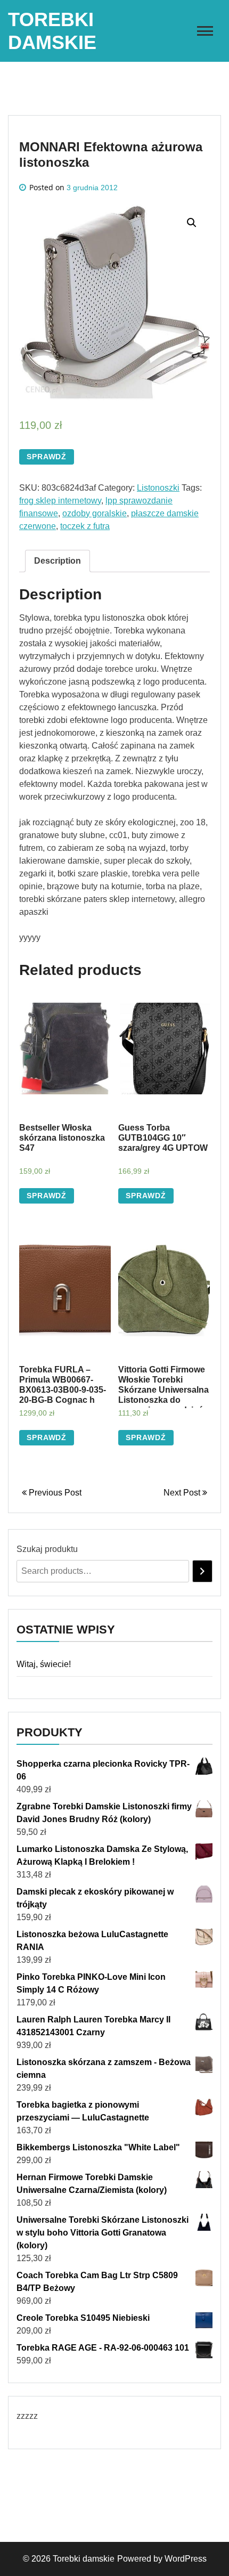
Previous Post (54, 1493)
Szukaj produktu (47, 1549)
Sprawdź (47, 457)
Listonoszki (158, 488)
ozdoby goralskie (95, 513)
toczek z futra (85, 526)
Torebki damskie (84, 2559)
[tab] (58, 561)
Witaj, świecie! (44, 1664)
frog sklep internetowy (60, 501)
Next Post (183, 1493)
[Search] (202, 1571)
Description (58, 561)
